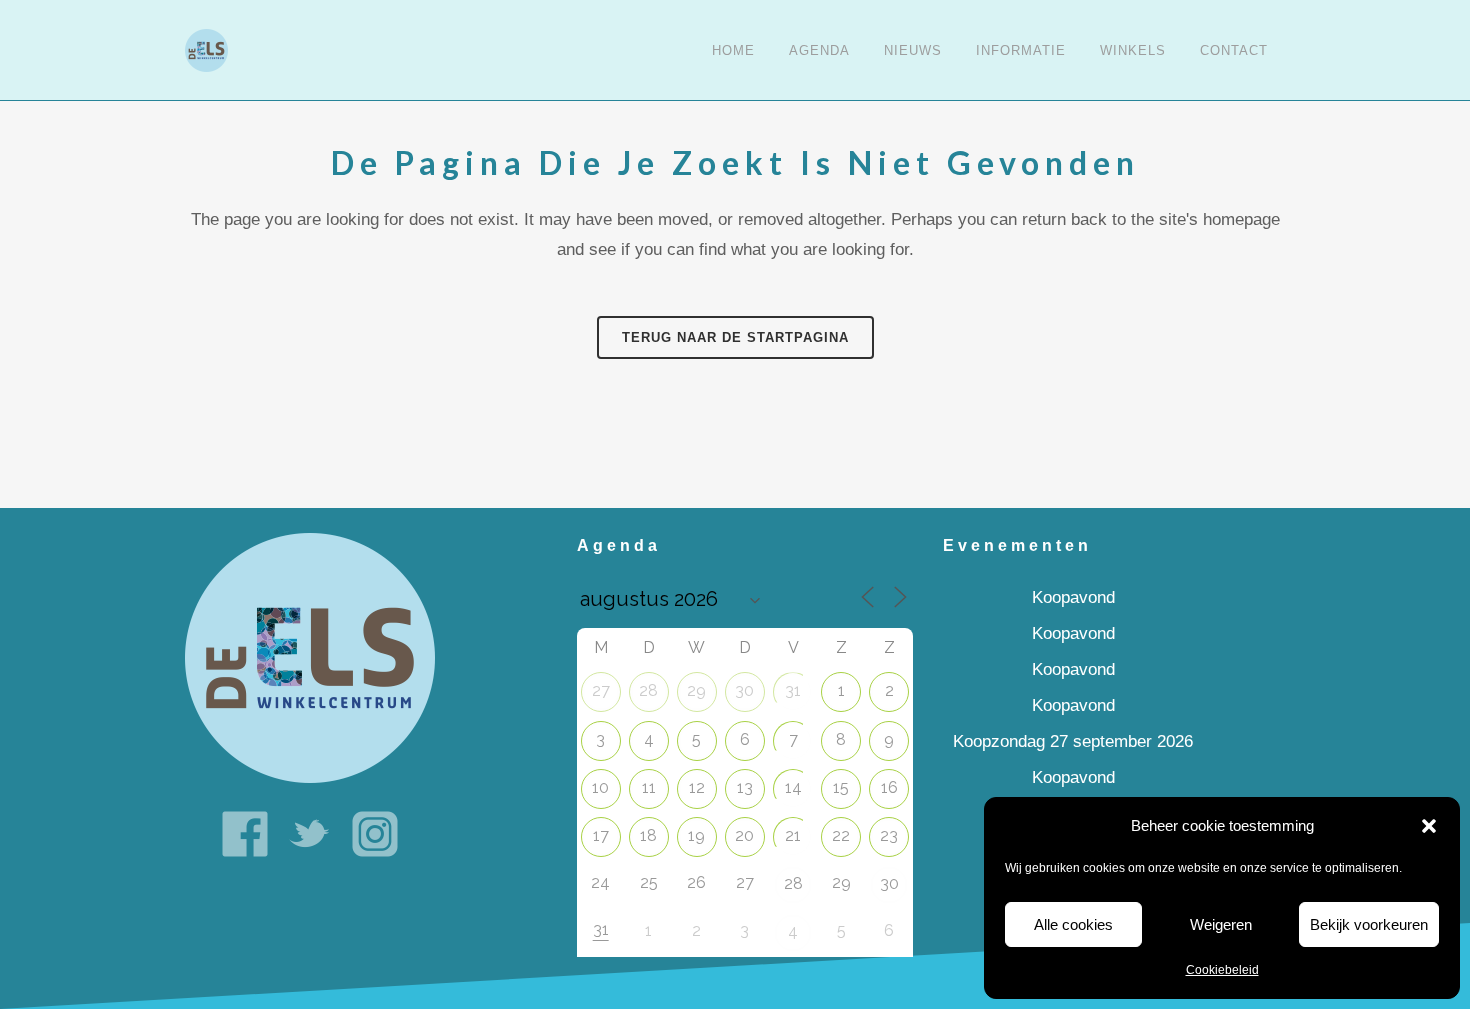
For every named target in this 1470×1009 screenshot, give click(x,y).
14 (793, 787)
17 (601, 835)
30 (744, 690)
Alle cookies (1073, 924)
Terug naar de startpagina (735, 337)
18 (648, 835)
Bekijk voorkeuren (1369, 924)
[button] (1429, 826)
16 (889, 787)
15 (841, 787)
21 (793, 835)
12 (697, 787)
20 (744, 835)
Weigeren (1221, 924)
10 (600, 787)
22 (841, 835)
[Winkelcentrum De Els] (310, 657)
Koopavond (1073, 597)
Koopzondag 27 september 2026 (1073, 741)
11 (649, 787)
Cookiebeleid (1222, 970)
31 (793, 690)
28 (648, 690)
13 (745, 787)
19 (696, 835)
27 (601, 690)
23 (889, 835)
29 (696, 690)
